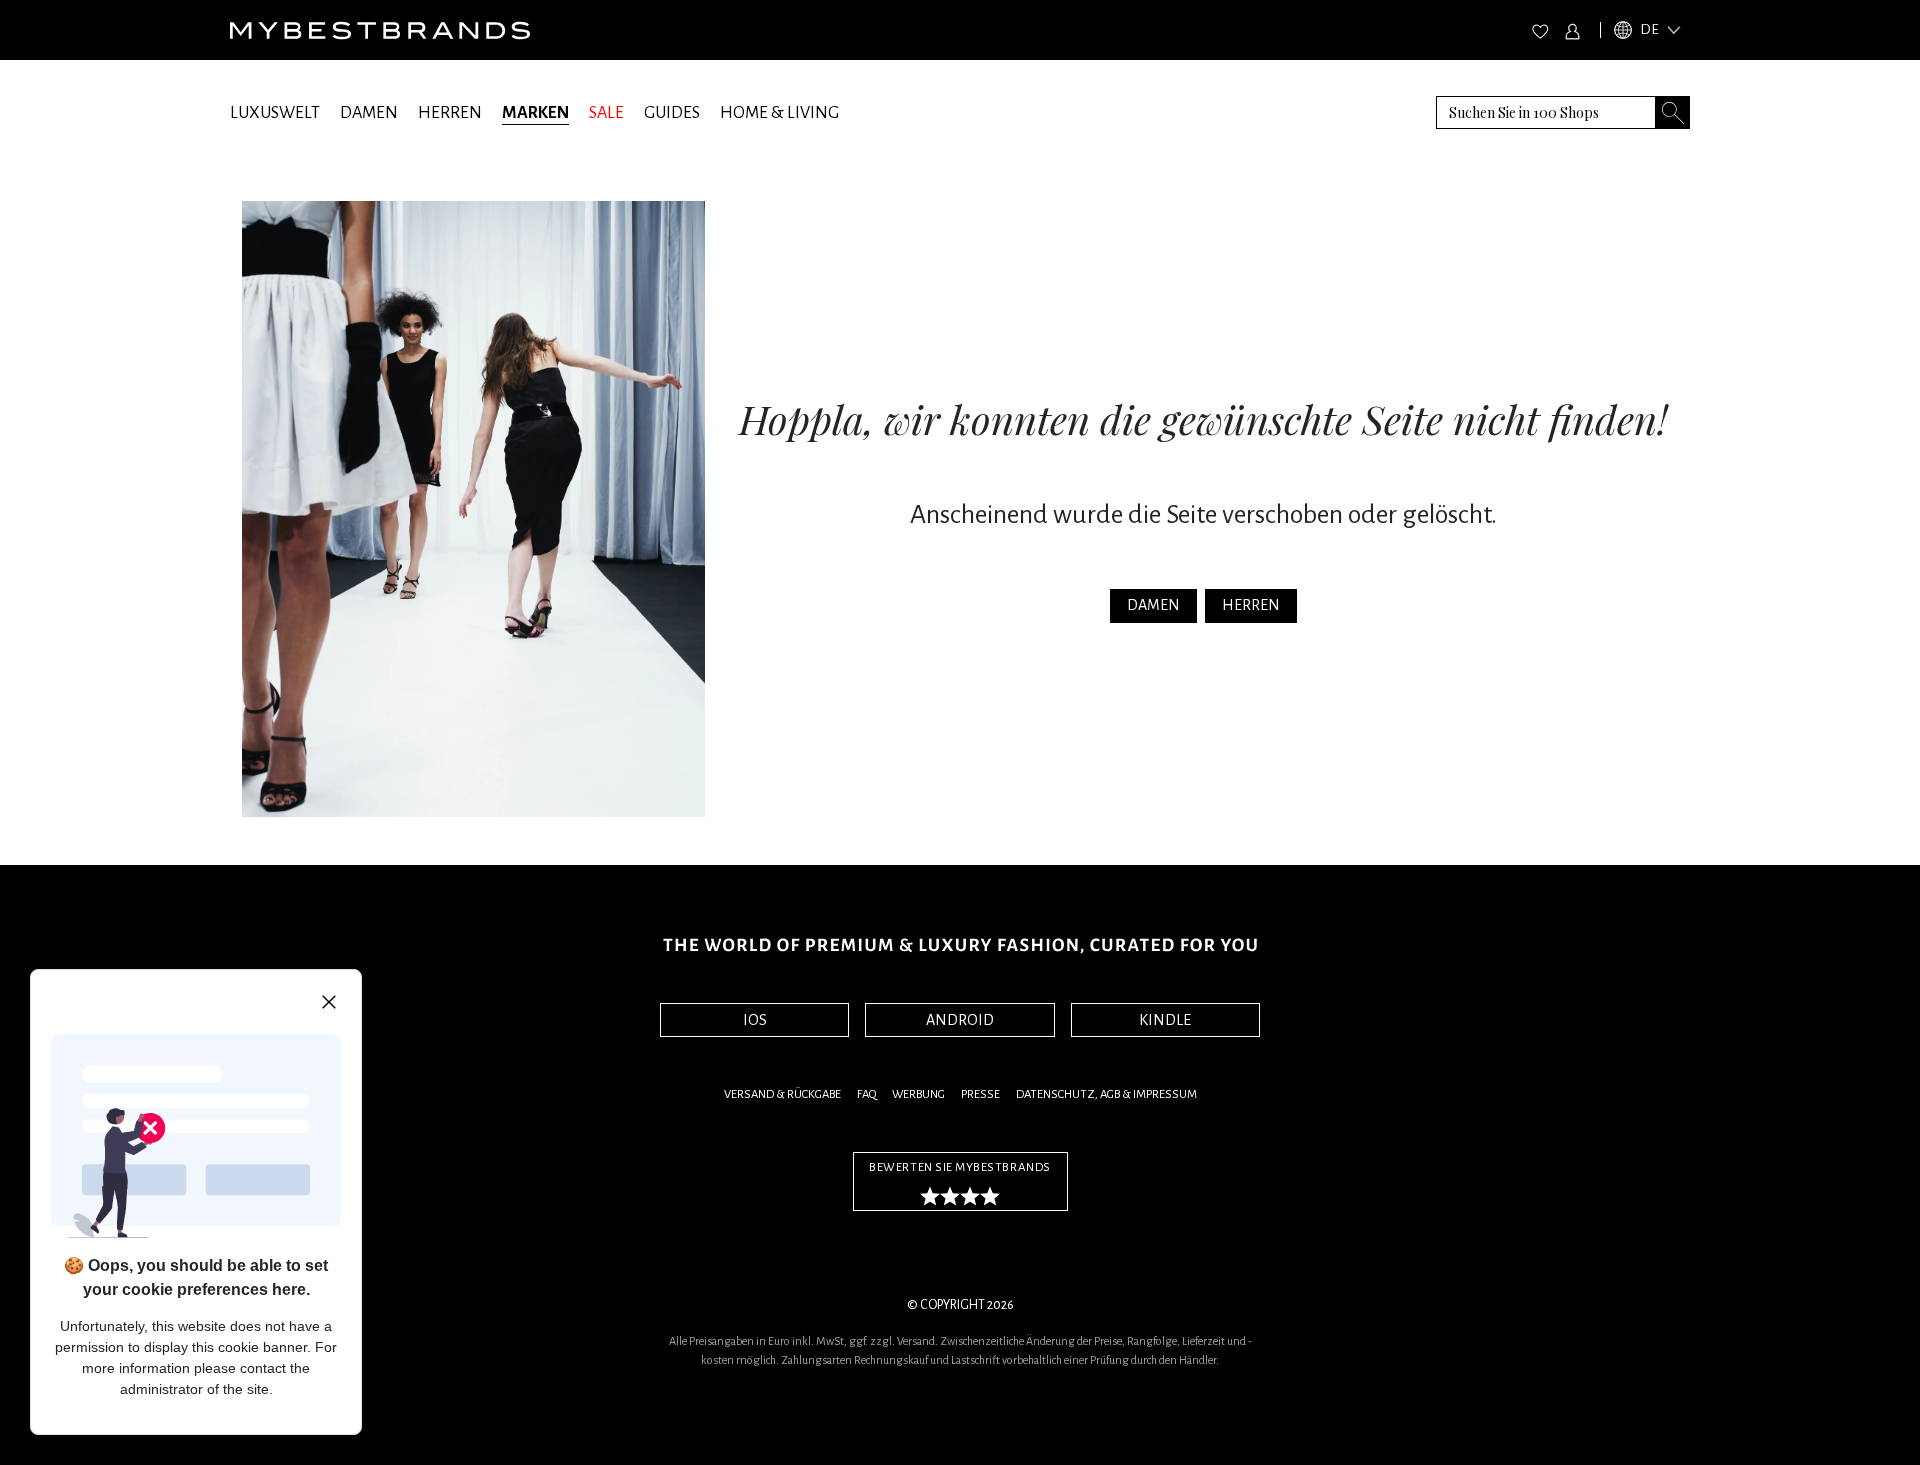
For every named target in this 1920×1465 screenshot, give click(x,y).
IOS (755, 1020)
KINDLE (1165, 1020)
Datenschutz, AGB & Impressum (1106, 1094)
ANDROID (960, 1020)
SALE (606, 113)
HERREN (450, 113)
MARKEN (535, 113)
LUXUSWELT (275, 113)
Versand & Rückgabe (782, 1094)
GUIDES (672, 113)
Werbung (918, 1094)
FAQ (866, 1094)
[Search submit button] (1673, 112)
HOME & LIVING (779, 113)
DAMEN (369, 113)
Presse (980, 1094)
